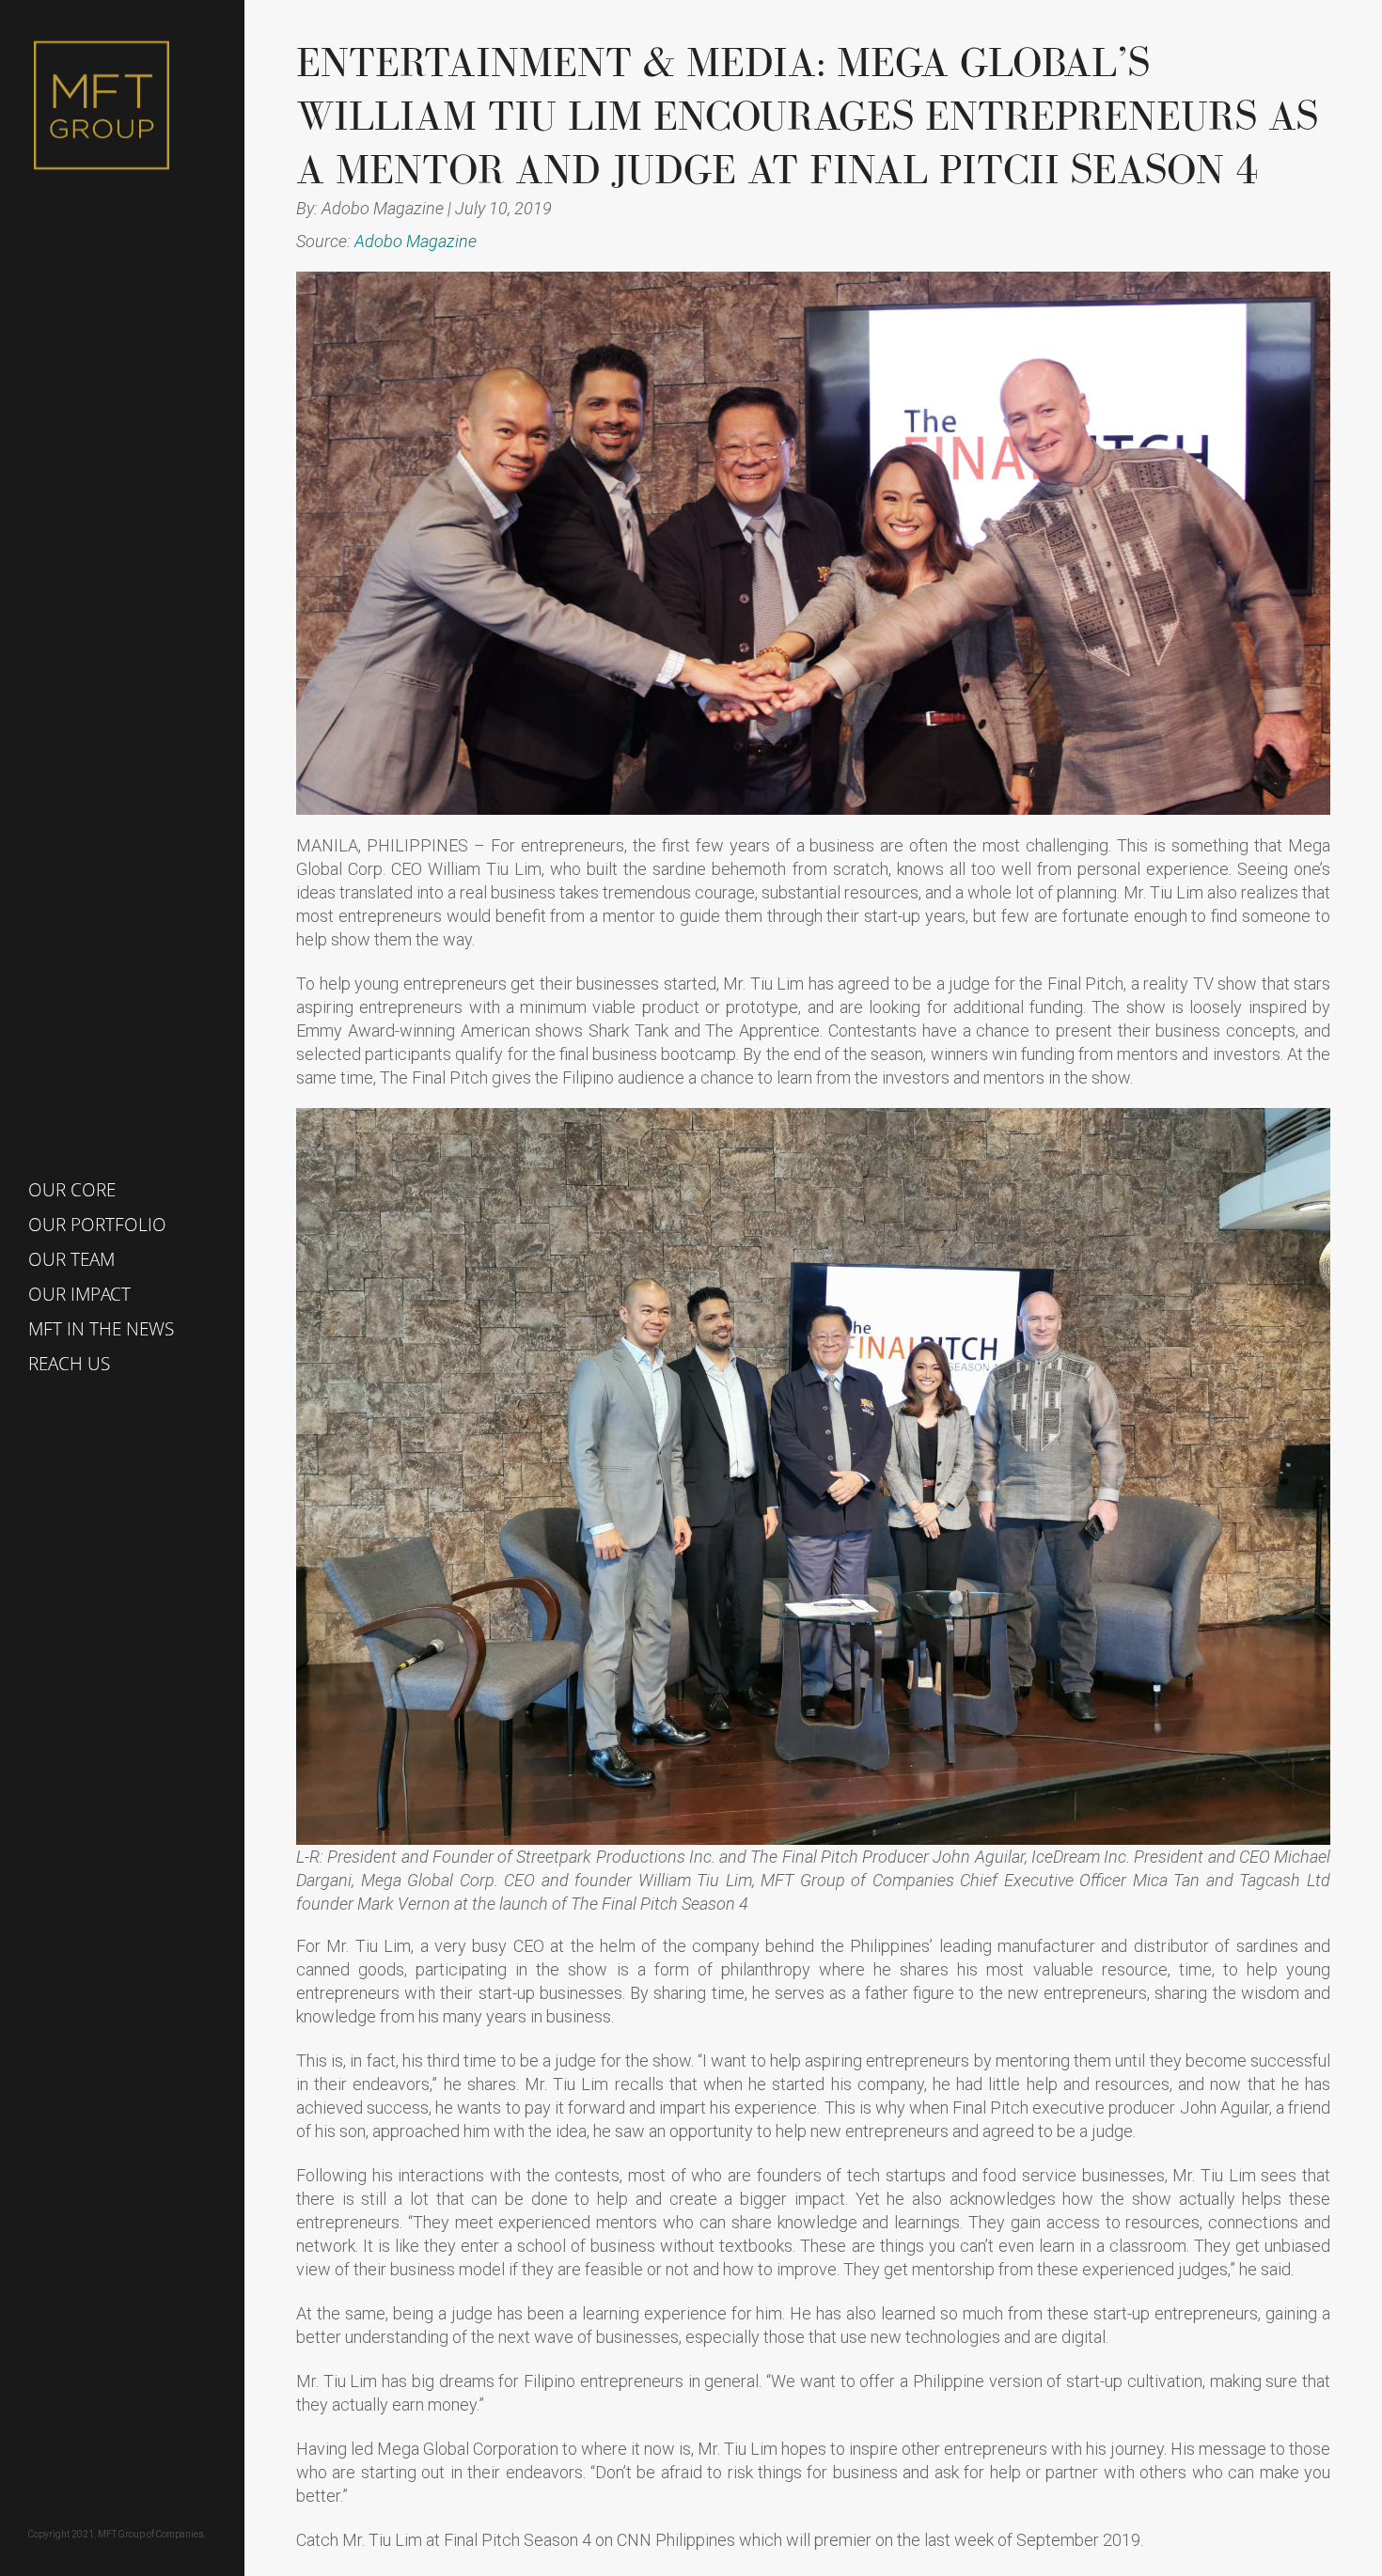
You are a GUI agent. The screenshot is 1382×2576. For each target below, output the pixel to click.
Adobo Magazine (416, 241)
